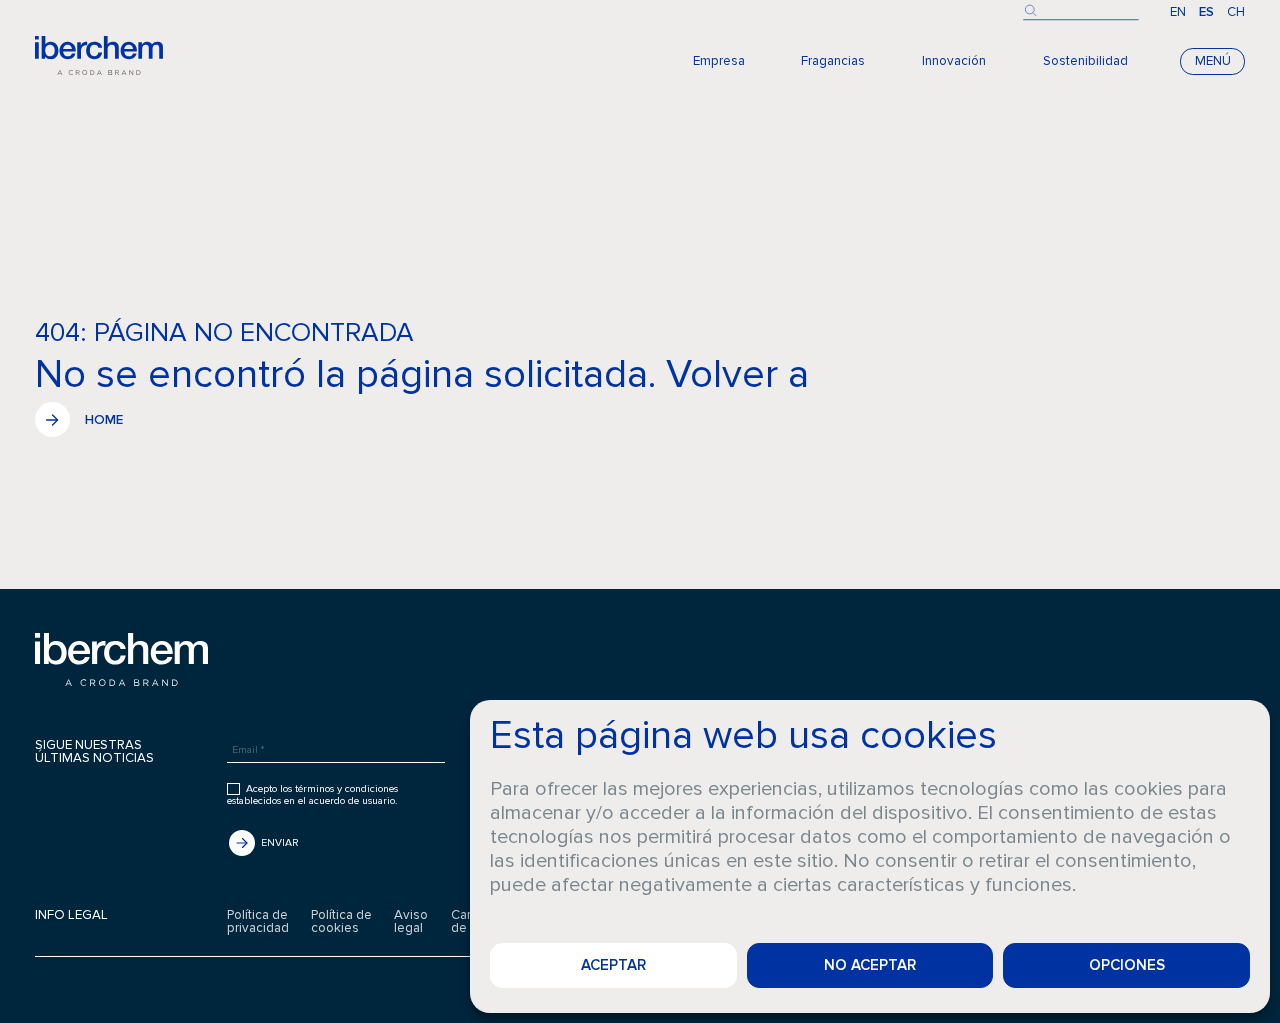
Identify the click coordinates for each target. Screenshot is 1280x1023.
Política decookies (341, 922)
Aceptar (613, 965)
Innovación (954, 61)
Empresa (719, 61)
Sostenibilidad (1085, 61)
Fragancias (833, 61)
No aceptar (870, 965)
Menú (1213, 61)
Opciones (1127, 965)
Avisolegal (411, 922)
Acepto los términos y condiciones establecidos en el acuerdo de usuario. (312, 795)
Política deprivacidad (258, 922)
